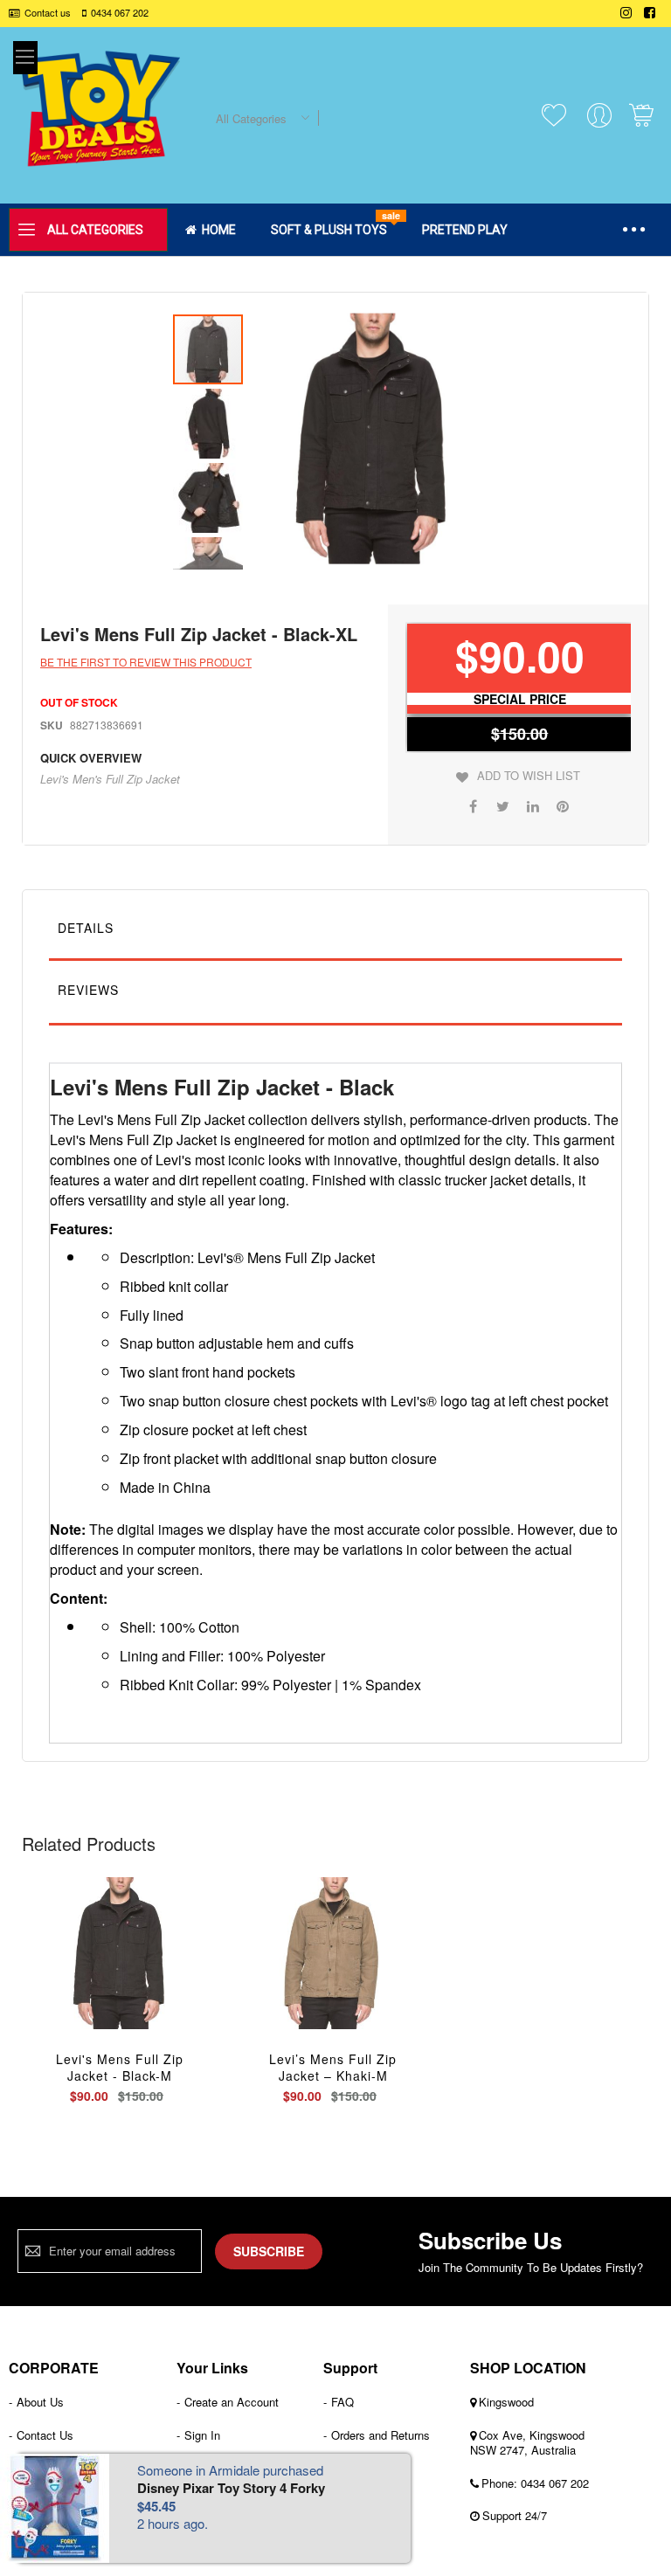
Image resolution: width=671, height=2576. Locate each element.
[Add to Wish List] (120, 1972)
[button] (210, 421)
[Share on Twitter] (503, 805)
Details (86, 928)
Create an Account (232, 2402)
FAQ (342, 2402)
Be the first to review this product (146, 662)
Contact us (48, 13)
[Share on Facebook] (474, 805)
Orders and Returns (380, 2435)
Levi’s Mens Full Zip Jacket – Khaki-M (333, 2067)
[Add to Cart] (79, 1972)
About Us (40, 2402)
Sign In (202, 2435)
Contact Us (45, 2435)
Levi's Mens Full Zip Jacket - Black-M (120, 2067)
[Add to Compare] (161, 1972)
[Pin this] (563, 805)
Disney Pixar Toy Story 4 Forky (231, 2488)
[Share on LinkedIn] (533, 805)
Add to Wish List (529, 776)
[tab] (335, 932)
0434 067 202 (120, 13)
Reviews (88, 990)
